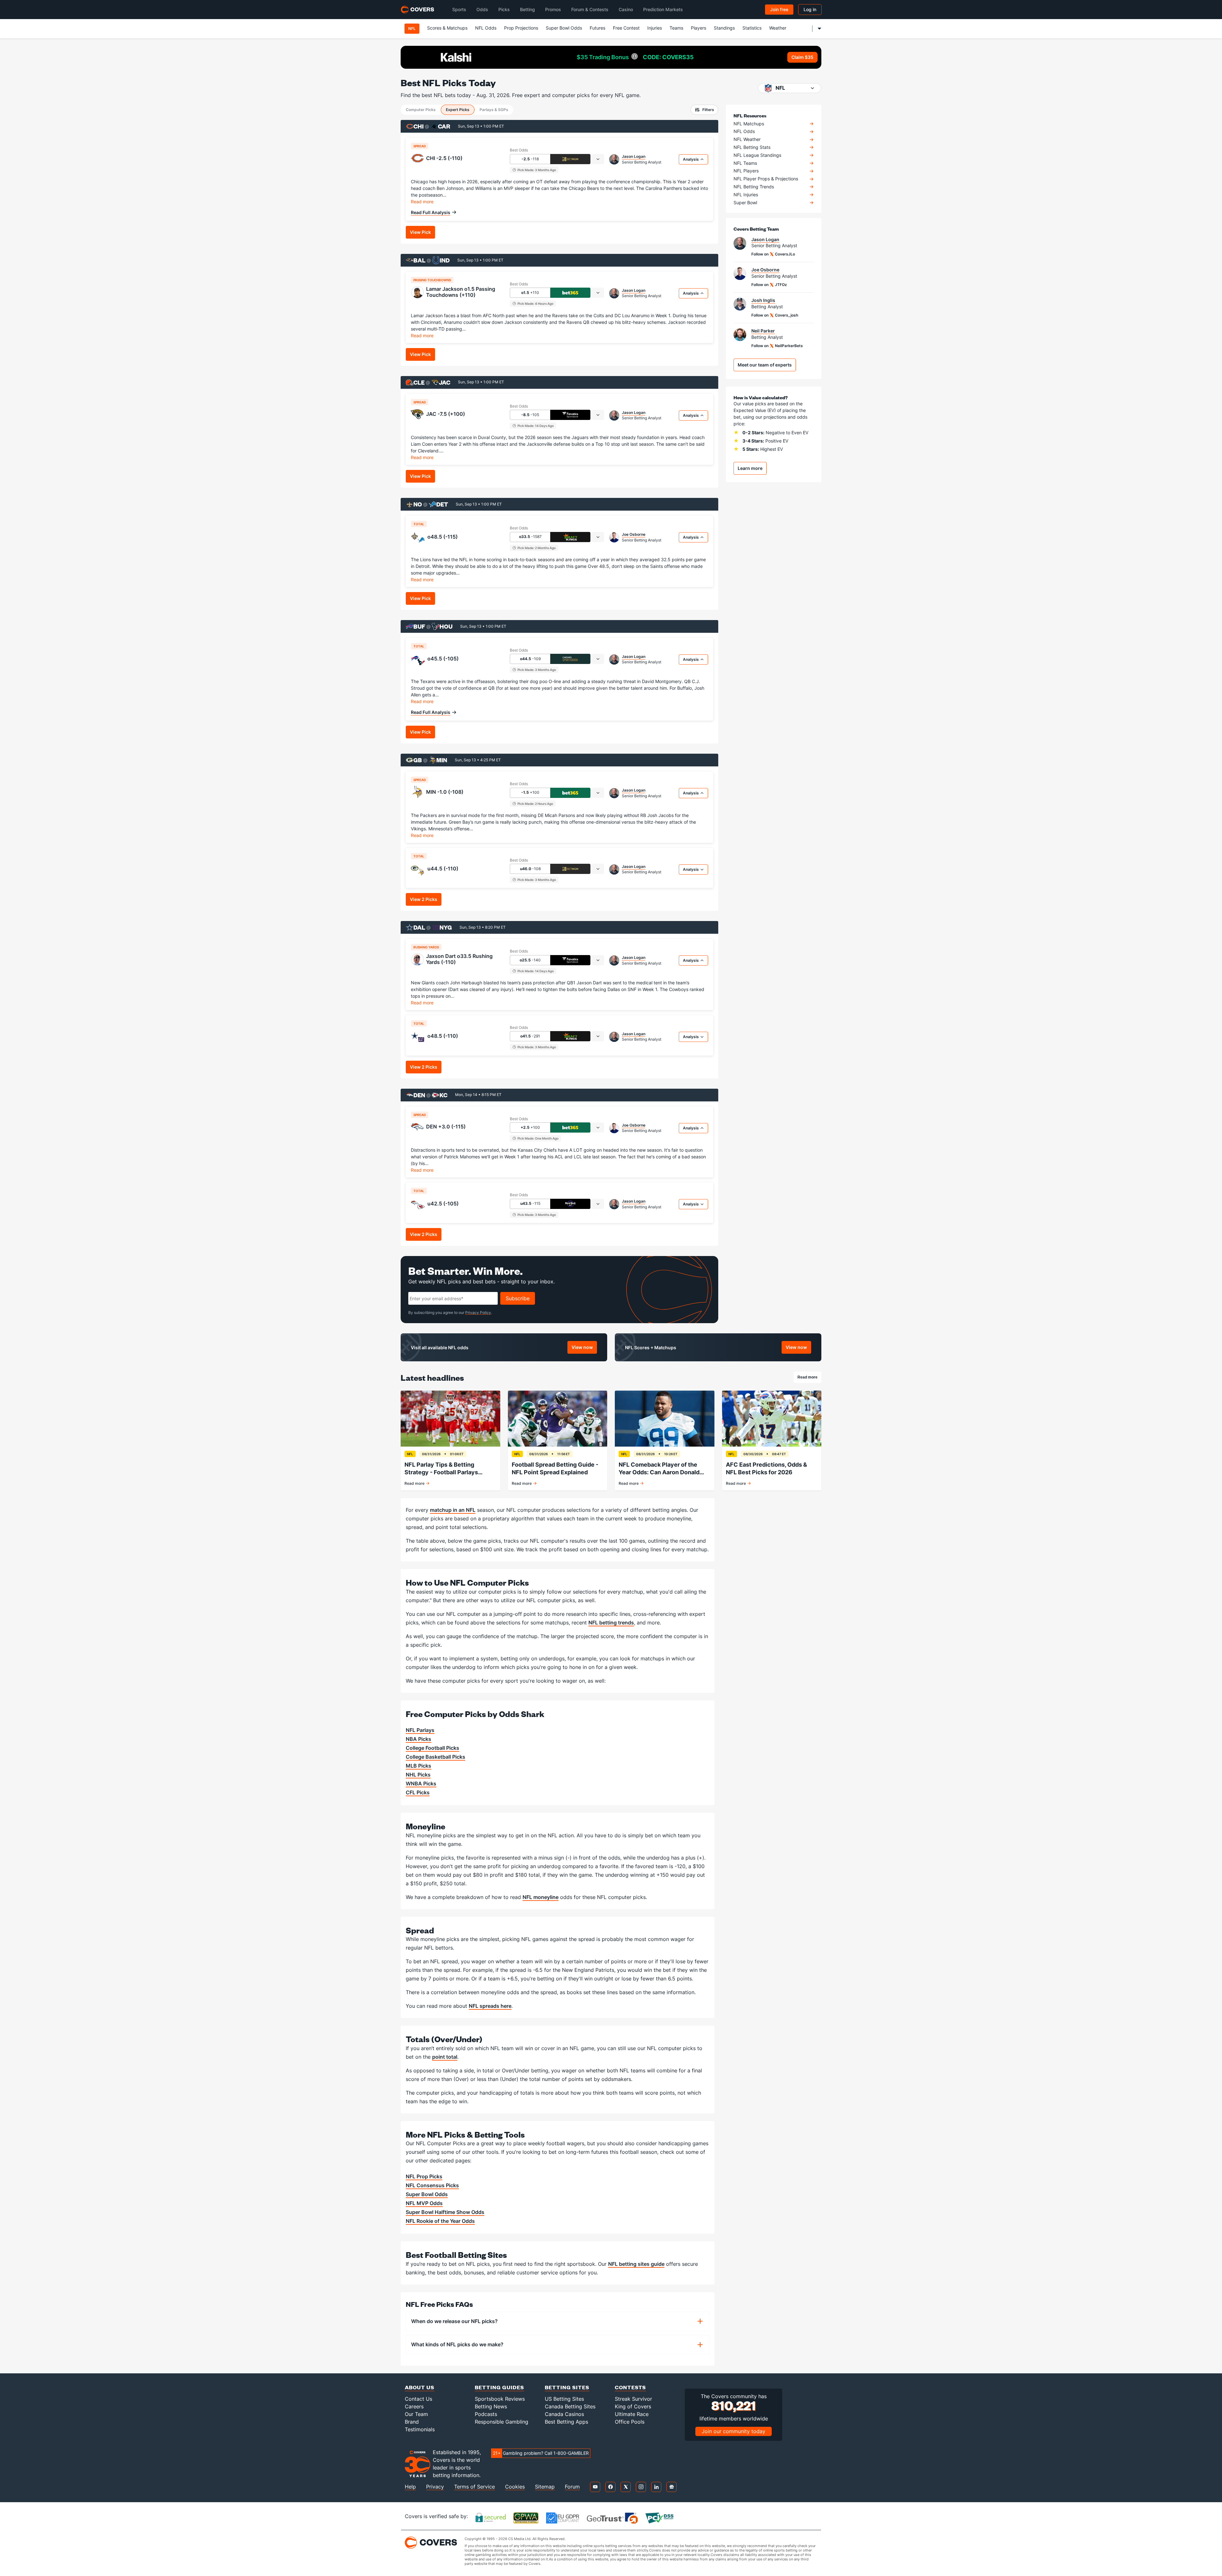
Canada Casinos (564, 2414)
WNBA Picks (421, 1784)
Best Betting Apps (566, 2422)
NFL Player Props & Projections (766, 179)
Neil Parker (763, 331)
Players (699, 28)
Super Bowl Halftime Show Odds (445, 2212)
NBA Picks (418, 1739)
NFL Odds (486, 28)
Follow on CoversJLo (773, 254)
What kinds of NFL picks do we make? (457, 2344)
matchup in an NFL (453, 1510)
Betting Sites (567, 2387)
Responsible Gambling (502, 2422)
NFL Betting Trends (754, 187)
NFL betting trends (611, 1623)
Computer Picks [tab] (421, 110)
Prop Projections (521, 28)
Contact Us (418, 2399)
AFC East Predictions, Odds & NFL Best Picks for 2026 (766, 1468)
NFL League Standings (757, 155)
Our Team (416, 2414)
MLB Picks (418, 1766)
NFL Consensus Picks (432, 2185)
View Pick (420, 232)
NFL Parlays (420, 1730)
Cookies (515, 2487)
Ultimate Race (632, 2414)
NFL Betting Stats (752, 147)
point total (445, 2057)
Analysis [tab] (691, 159)
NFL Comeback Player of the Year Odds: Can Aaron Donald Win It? (659, 1469)
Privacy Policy (478, 1312)
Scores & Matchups (447, 28)
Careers (414, 2406)
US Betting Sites (564, 2399)
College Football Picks (432, 1748)
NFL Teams (745, 163)
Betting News (491, 2406)
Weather (778, 28)
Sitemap (545, 2487)
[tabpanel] (559, 197)
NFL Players (746, 171)
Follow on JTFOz (769, 285)
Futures (597, 28)
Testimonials (420, 2429)
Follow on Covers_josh (775, 315)
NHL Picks (418, 1775)
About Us (420, 2387)
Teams (676, 28)
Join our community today (734, 2431)
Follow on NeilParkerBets (777, 346)
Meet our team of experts (765, 365)
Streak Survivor (633, 2399)
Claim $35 (802, 57)
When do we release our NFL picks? (454, 2321)
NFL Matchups (749, 124)
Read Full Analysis (431, 212)
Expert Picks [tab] (458, 110)
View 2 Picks (424, 899)
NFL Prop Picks (424, 2176)
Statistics (752, 28)
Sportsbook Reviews (500, 2399)
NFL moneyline (541, 1897)
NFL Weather (747, 139)
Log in (810, 9)
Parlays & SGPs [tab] (494, 110)
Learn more (750, 468)
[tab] (598, 159)
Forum (572, 2487)
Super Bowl (745, 203)
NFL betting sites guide (636, 2264)
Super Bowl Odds (564, 28)
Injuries (655, 28)
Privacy (435, 2487)
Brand (412, 2422)
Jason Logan (634, 157)
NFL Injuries (746, 195)
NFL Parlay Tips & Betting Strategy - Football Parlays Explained (441, 1469)
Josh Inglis (763, 300)
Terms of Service (474, 2487)
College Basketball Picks (435, 1757)
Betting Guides (499, 2387)
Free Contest (626, 28)
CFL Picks (418, 1792)
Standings (724, 28)
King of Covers (633, 2406)
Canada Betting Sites (570, 2406)
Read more (422, 201)
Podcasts (486, 2414)
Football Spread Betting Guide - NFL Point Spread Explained (555, 1468)
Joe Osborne (634, 534)
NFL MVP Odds (424, 2203)
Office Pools (630, 2422)
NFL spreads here (490, 2006)
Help (410, 2487)
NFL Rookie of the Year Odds (440, 2221)
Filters (708, 110)
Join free (779, 9)
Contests (630, 2387)
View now (584, 1348)
